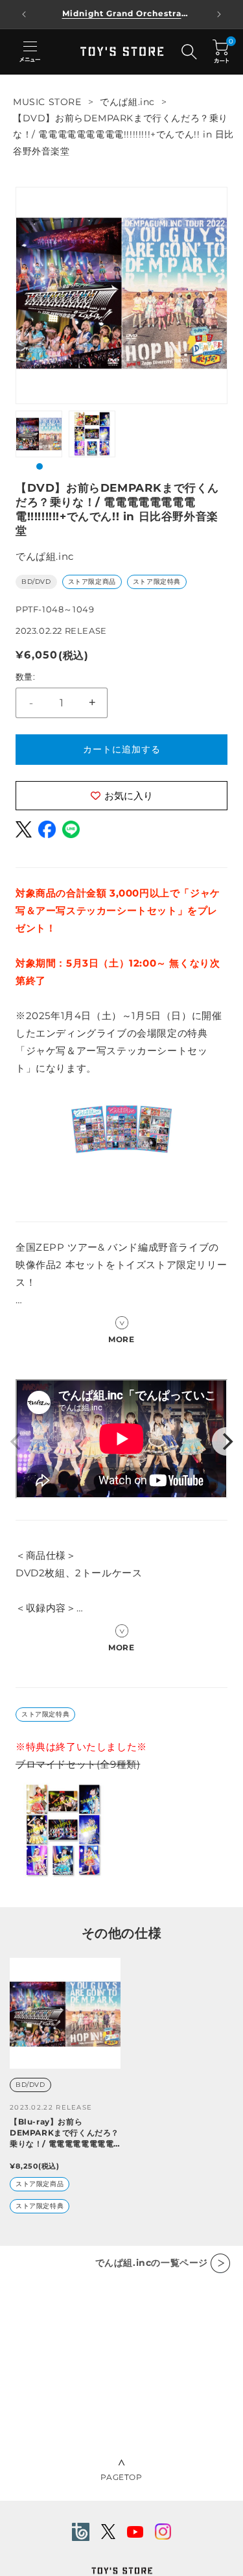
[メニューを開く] (30, 52)
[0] (221, 52)
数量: (25, 677)
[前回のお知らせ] (24, 14)
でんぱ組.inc (127, 102)
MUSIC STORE (47, 102)
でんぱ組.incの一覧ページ (152, 2263)
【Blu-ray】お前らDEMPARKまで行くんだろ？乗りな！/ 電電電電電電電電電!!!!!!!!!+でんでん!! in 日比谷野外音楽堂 (64, 2133)
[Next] (226, 1441)
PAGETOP (121, 2477)
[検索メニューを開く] (189, 52)
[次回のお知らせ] (219, 14)
